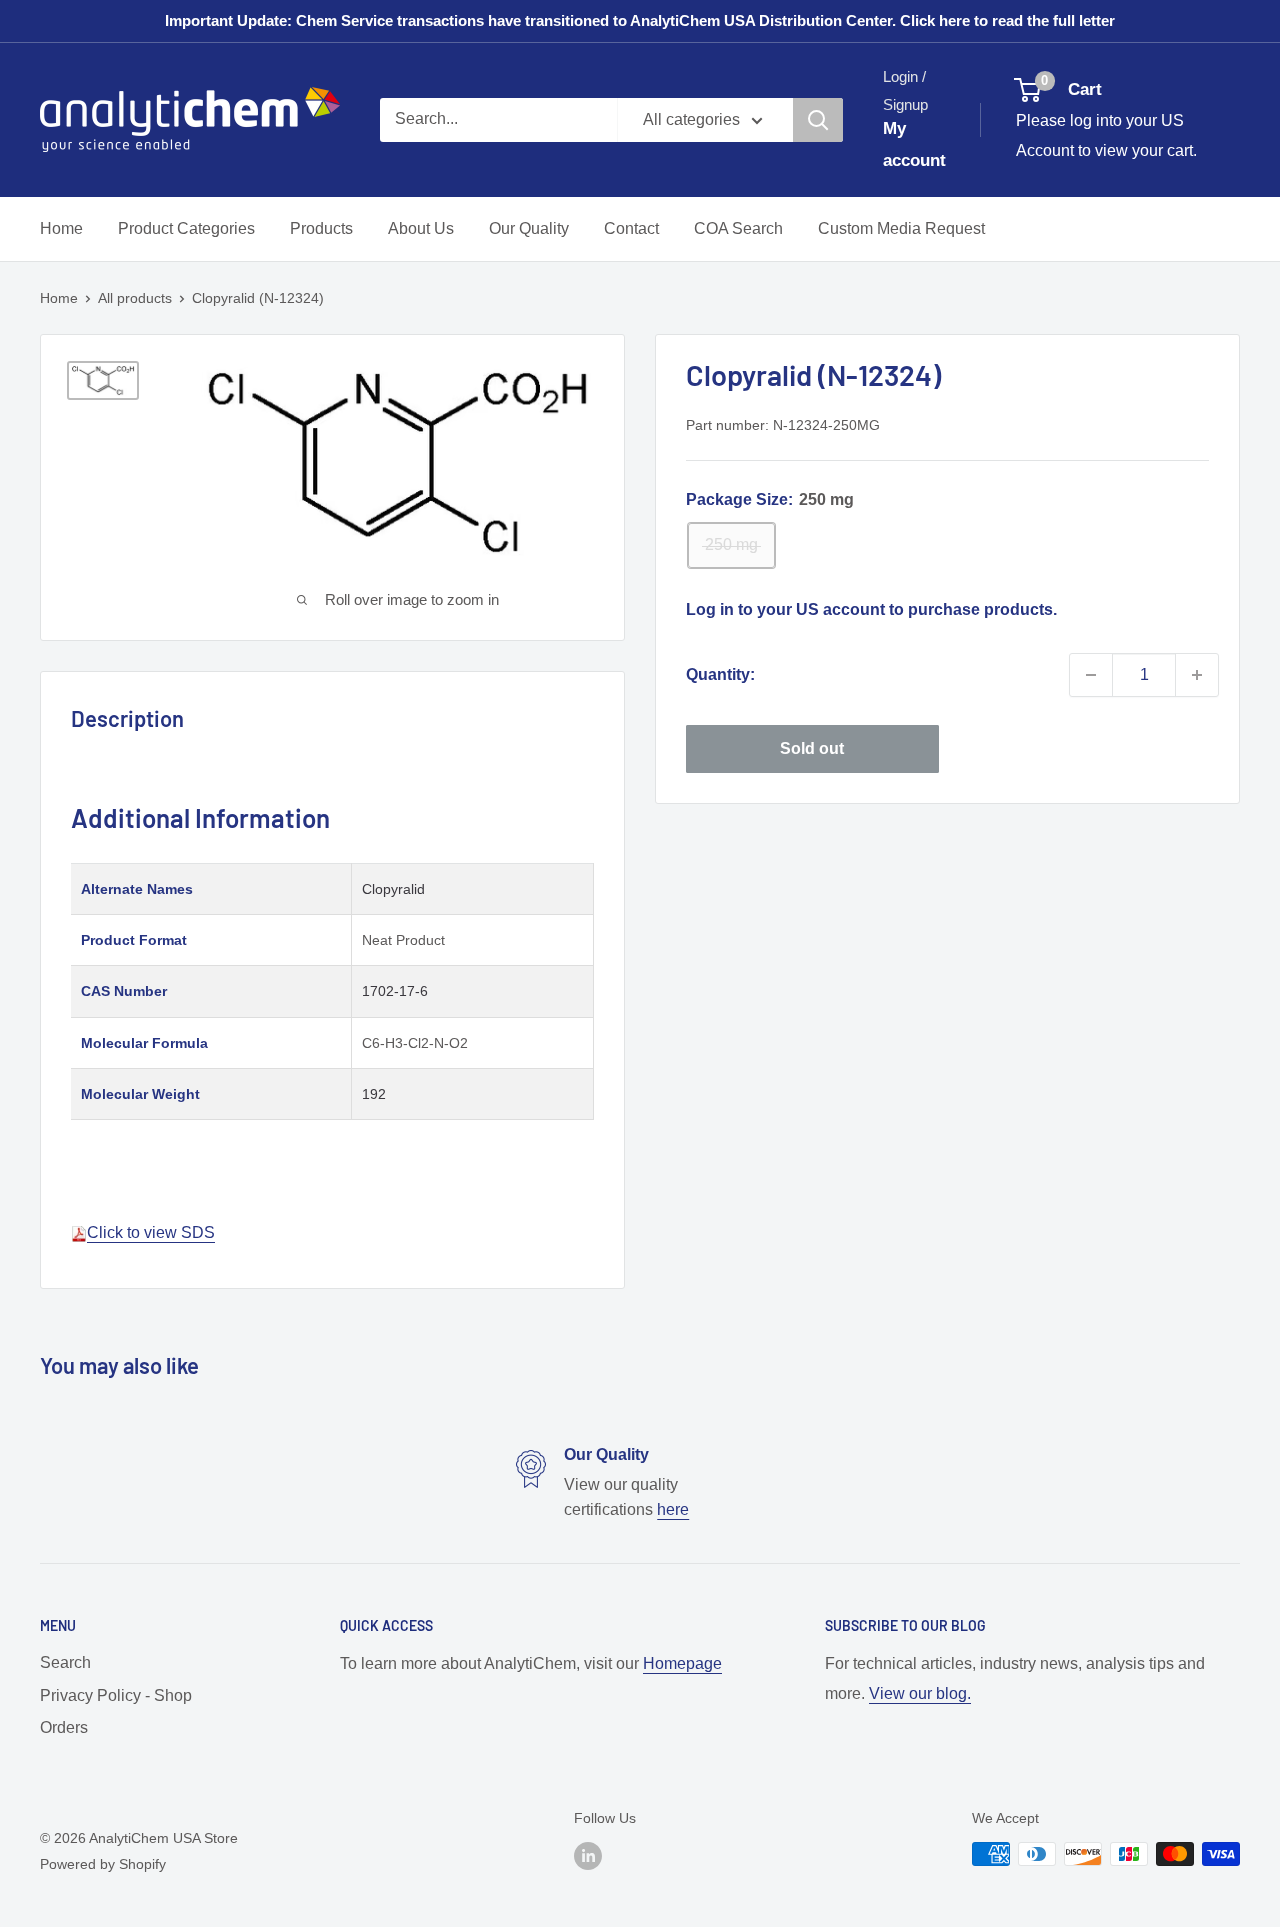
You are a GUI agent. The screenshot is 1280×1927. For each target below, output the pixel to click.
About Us (421, 228)
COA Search (738, 228)
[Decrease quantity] (1091, 675)
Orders (64, 1727)
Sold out (812, 748)
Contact (631, 228)
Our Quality (529, 228)
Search (65, 1662)
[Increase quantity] (1197, 675)
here (673, 1509)
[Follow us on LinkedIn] (588, 1856)
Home (61, 228)
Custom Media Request (901, 228)
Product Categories (186, 228)
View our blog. (920, 1693)
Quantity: (720, 674)
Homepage (682, 1663)
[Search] (818, 120)
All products (135, 298)
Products (321, 228)
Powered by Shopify (103, 1864)
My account (914, 144)
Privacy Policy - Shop (116, 1695)
